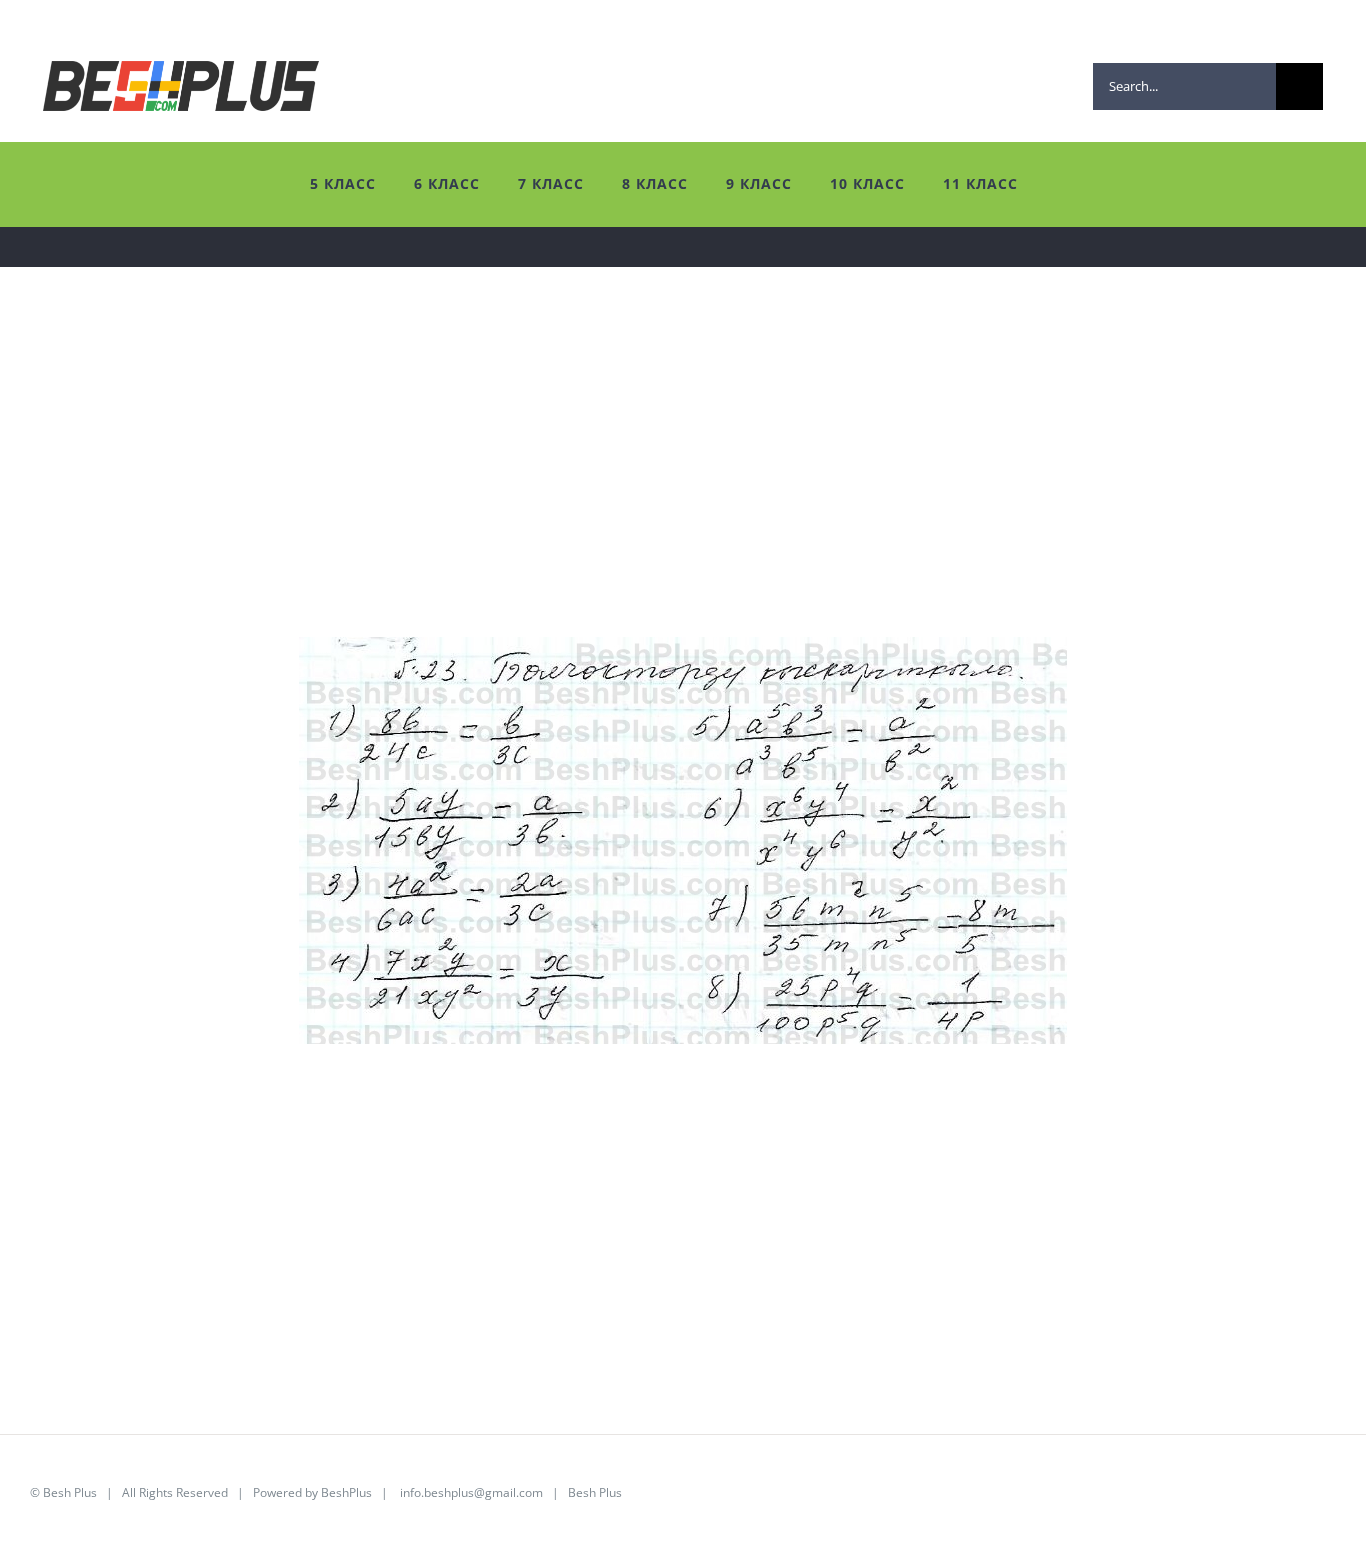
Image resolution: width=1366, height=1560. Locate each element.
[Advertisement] (630, 497)
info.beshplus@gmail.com (471, 1492)
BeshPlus (346, 1492)
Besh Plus (70, 1492)
